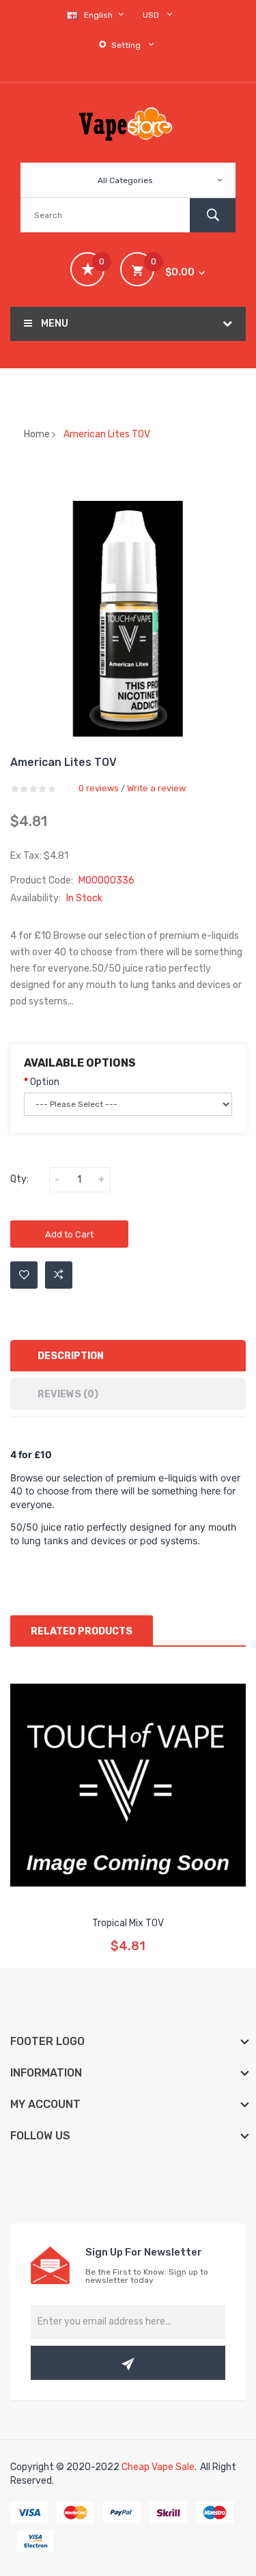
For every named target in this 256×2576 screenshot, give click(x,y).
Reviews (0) (68, 1394)
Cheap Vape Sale (158, 2467)
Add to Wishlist (24, 1275)
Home (37, 434)
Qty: (19, 1179)
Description (71, 1356)
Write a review (156, 788)
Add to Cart (69, 1234)
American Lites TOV (107, 434)
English (99, 15)
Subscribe (128, 2363)
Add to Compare (59, 1275)
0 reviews (99, 788)
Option (45, 1082)
